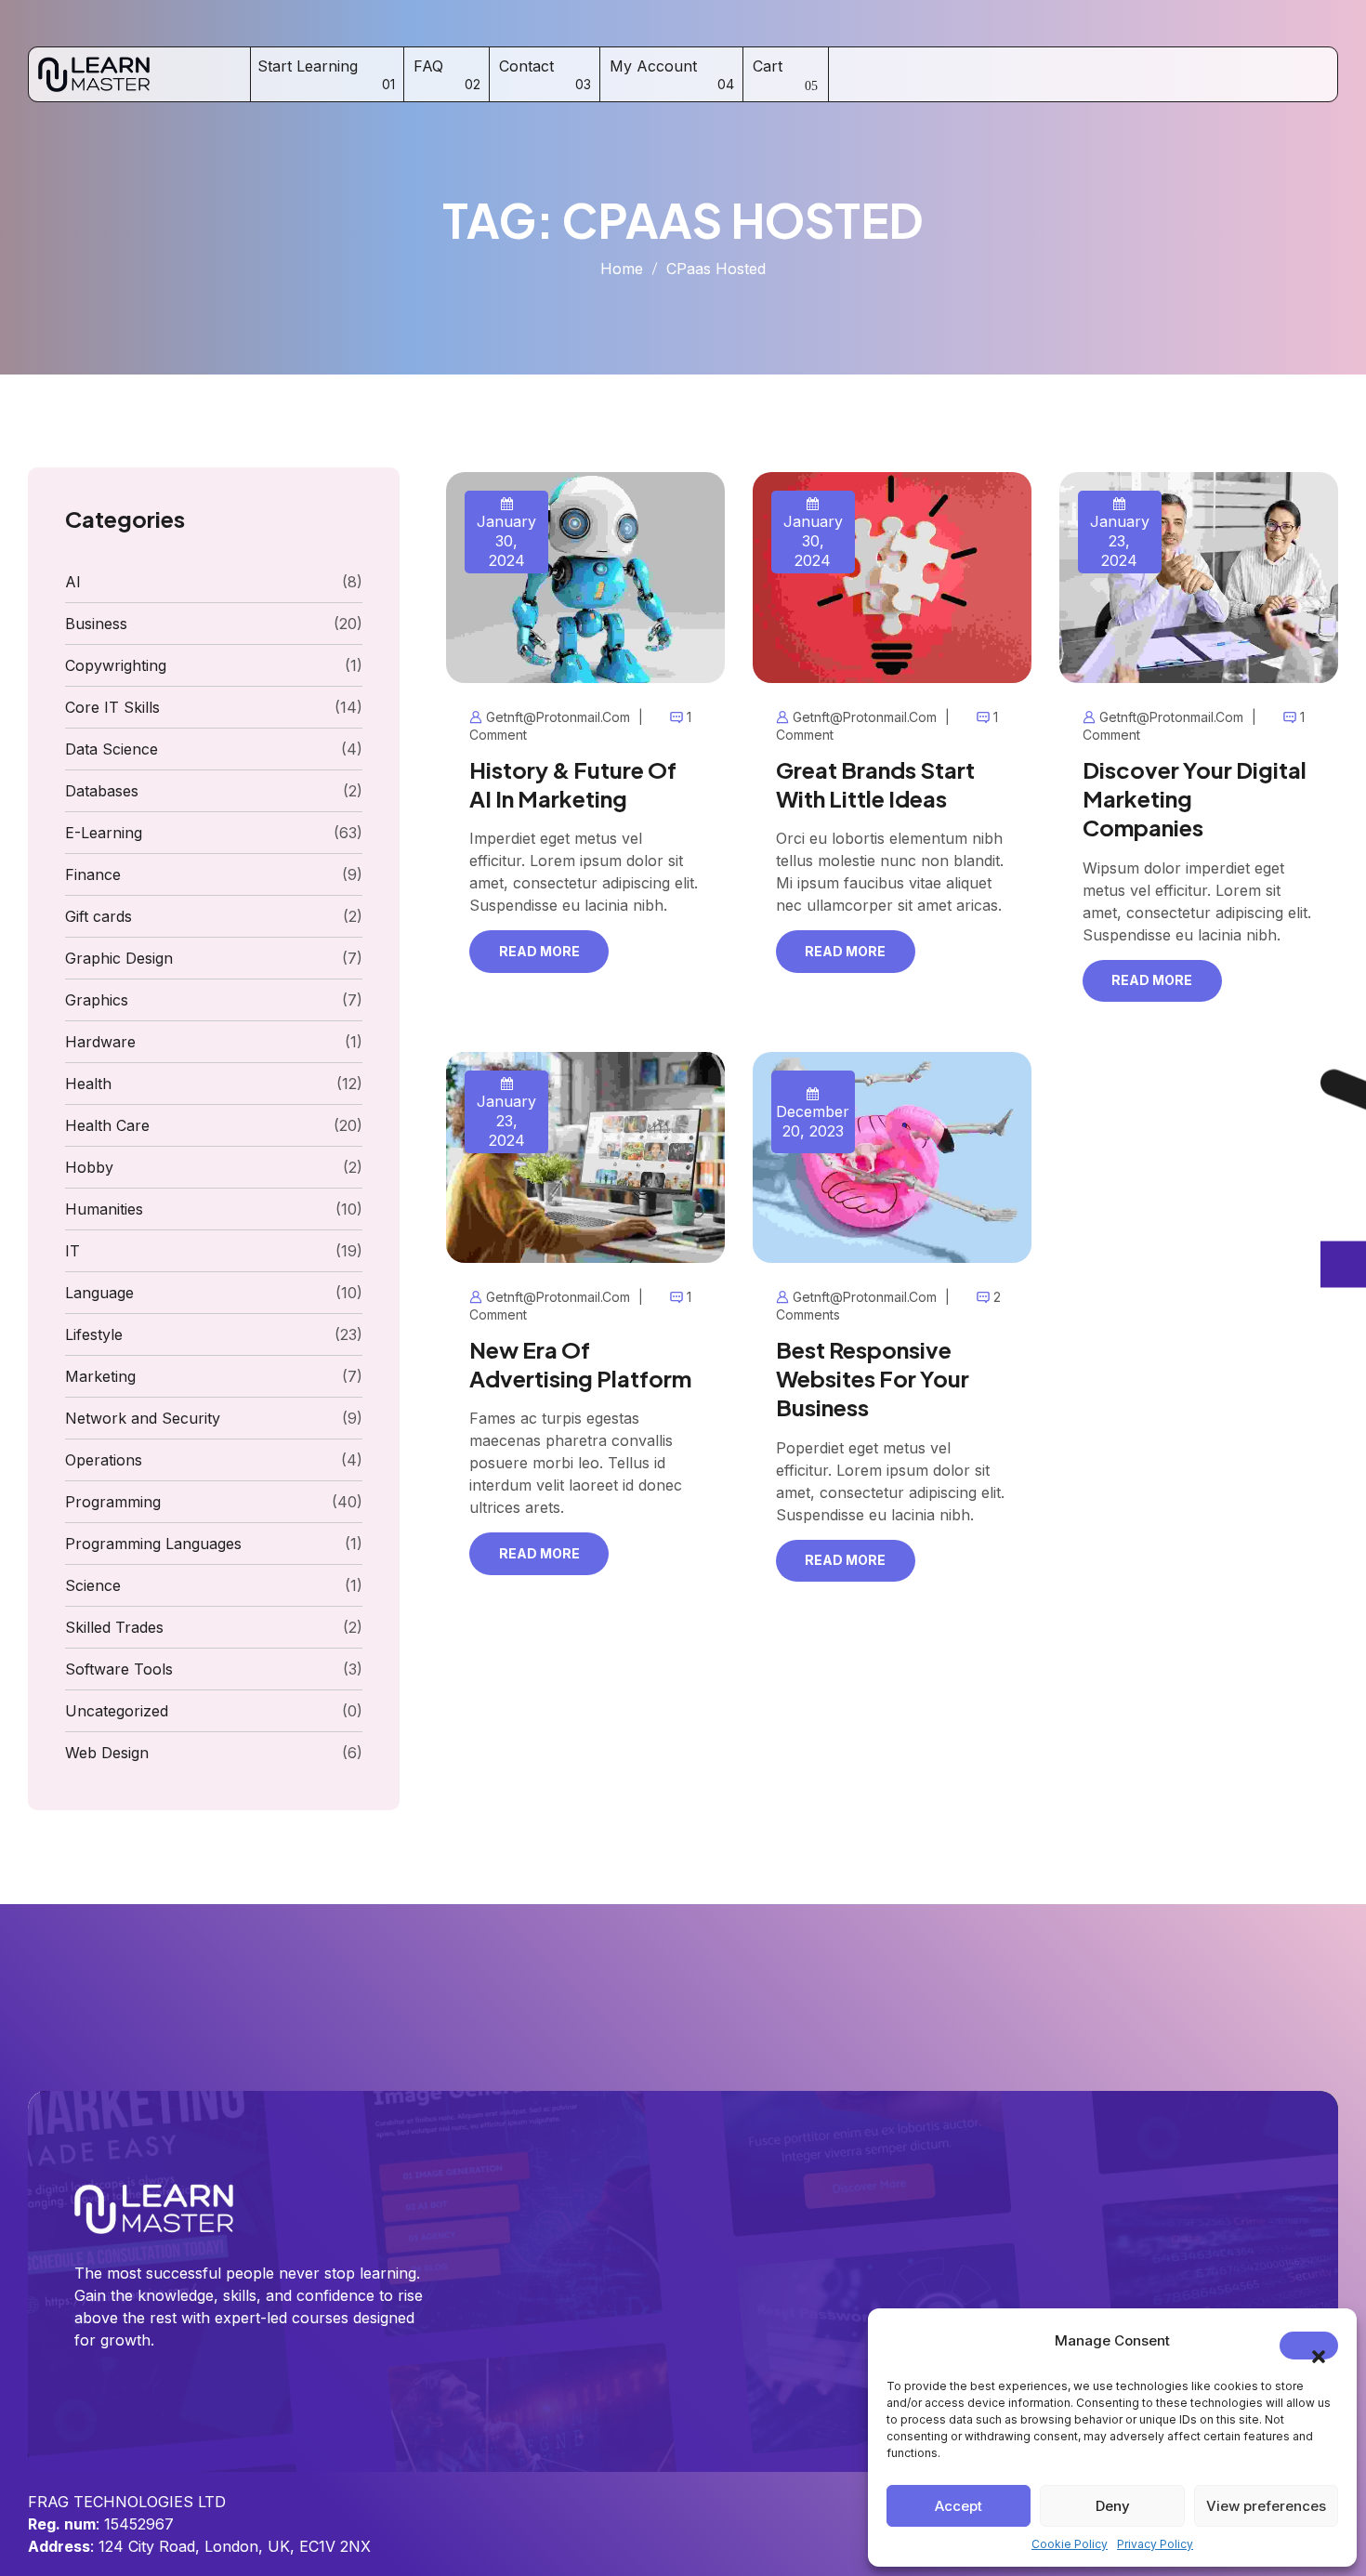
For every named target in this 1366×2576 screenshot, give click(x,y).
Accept (959, 2506)
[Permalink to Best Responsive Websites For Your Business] (892, 1156)
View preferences (1266, 2506)
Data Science (112, 749)
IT (72, 1251)
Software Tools (119, 1669)
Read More (539, 951)
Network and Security (143, 1418)
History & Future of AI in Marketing (573, 784)
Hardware (100, 1042)
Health (88, 1084)
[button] (1309, 2346)
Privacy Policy (1155, 2544)
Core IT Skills (112, 707)
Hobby (89, 1167)
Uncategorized (117, 1711)
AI (73, 582)
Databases (102, 791)
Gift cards (99, 916)
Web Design (107, 1753)
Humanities (104, 1209)
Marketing (100, 1376)
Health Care (107, 1125)
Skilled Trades (114, 1627)
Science (93, 1585)
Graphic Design (119, 958)
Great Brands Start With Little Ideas (875, 784)
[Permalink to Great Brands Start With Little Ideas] (892, 576)
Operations (104, 1460)
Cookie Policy (1070, 2544)
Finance (93, 874)
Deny (1113, 2506)
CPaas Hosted (716, 269)
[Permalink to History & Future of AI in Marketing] (585, 576)
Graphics (97, 1000)
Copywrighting (116, 665)
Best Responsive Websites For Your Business (873, 1378)
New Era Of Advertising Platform (580, 1364)
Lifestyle (94, 1334)
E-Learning (104, 833)
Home (622, 269)
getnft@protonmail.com (558, 717)
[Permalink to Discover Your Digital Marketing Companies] (1199, 576)
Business (96, 624)
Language (99, 1293)
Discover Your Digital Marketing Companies (1195, 798)
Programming (113, 1502)
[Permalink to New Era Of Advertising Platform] (585, 1156)
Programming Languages (153, 1544)
